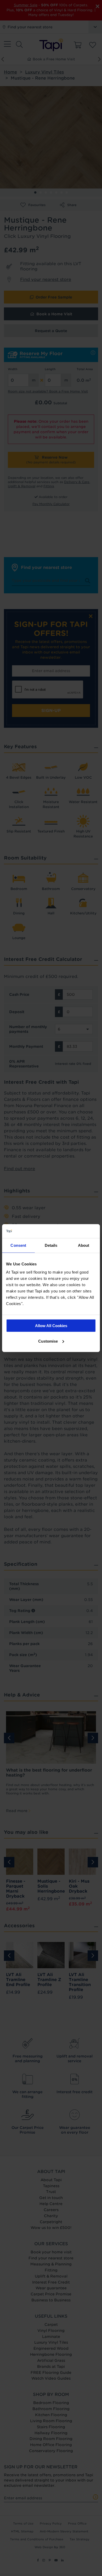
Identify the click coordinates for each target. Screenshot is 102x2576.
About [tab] (84, 1245)
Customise (48, 1341)
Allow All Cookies (51, 1326)
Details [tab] (51, 1245)
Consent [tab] (18, 1245)
